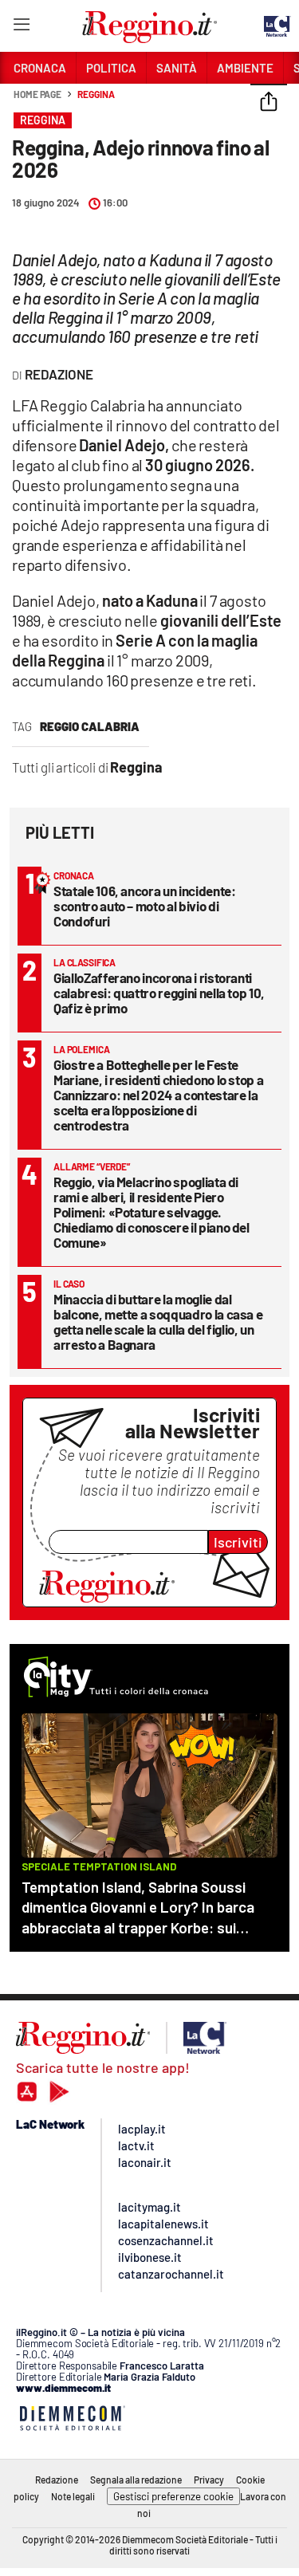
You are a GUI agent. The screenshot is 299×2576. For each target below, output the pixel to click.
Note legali (73, 2496)
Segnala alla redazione (136, 2480)
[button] (269, 103)
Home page (37, 94)
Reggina (96, 94)
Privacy (209, 2480)
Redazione (57, 2480)
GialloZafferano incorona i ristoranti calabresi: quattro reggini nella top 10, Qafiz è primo (159, 993)
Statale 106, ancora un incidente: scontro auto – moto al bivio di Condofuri (144, 906)
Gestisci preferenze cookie (173, 2496)
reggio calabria (90, 726)
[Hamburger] (21, 28)
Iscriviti (238, 1542)
